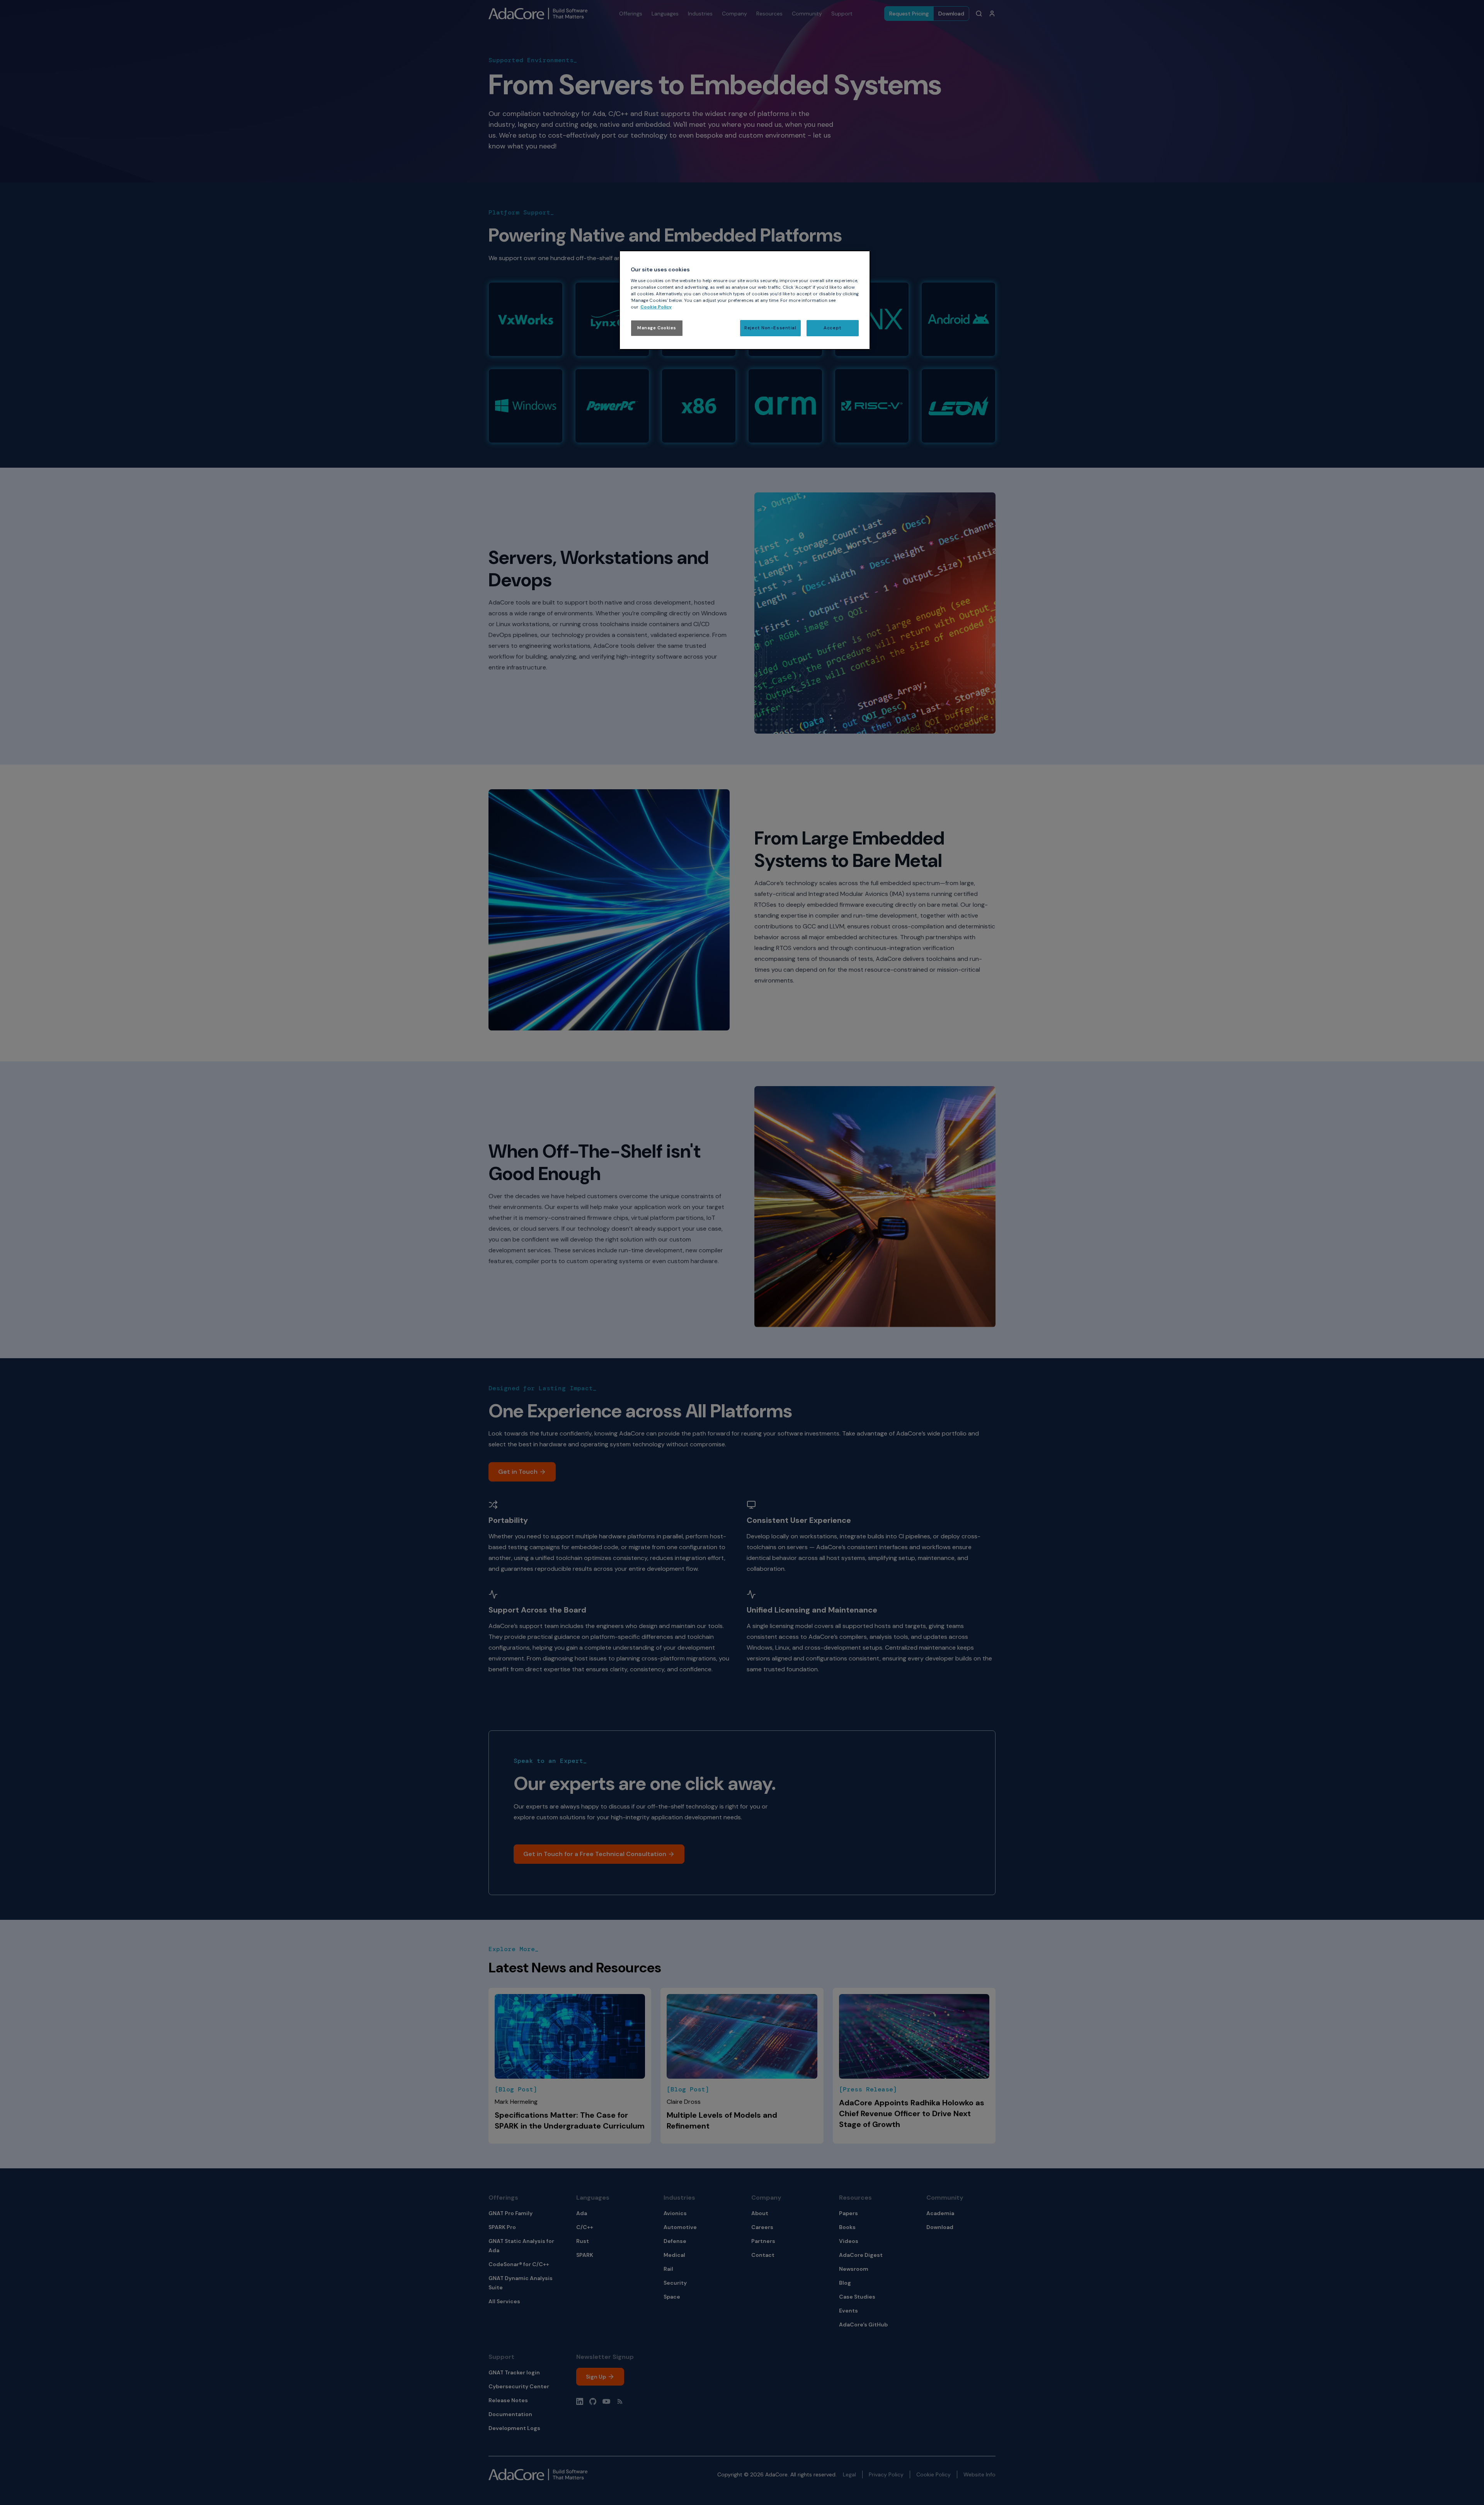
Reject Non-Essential (770, 328)
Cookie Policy (656, 307)
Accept (832, 328)
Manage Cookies (657, 328)
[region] (745, 300)
